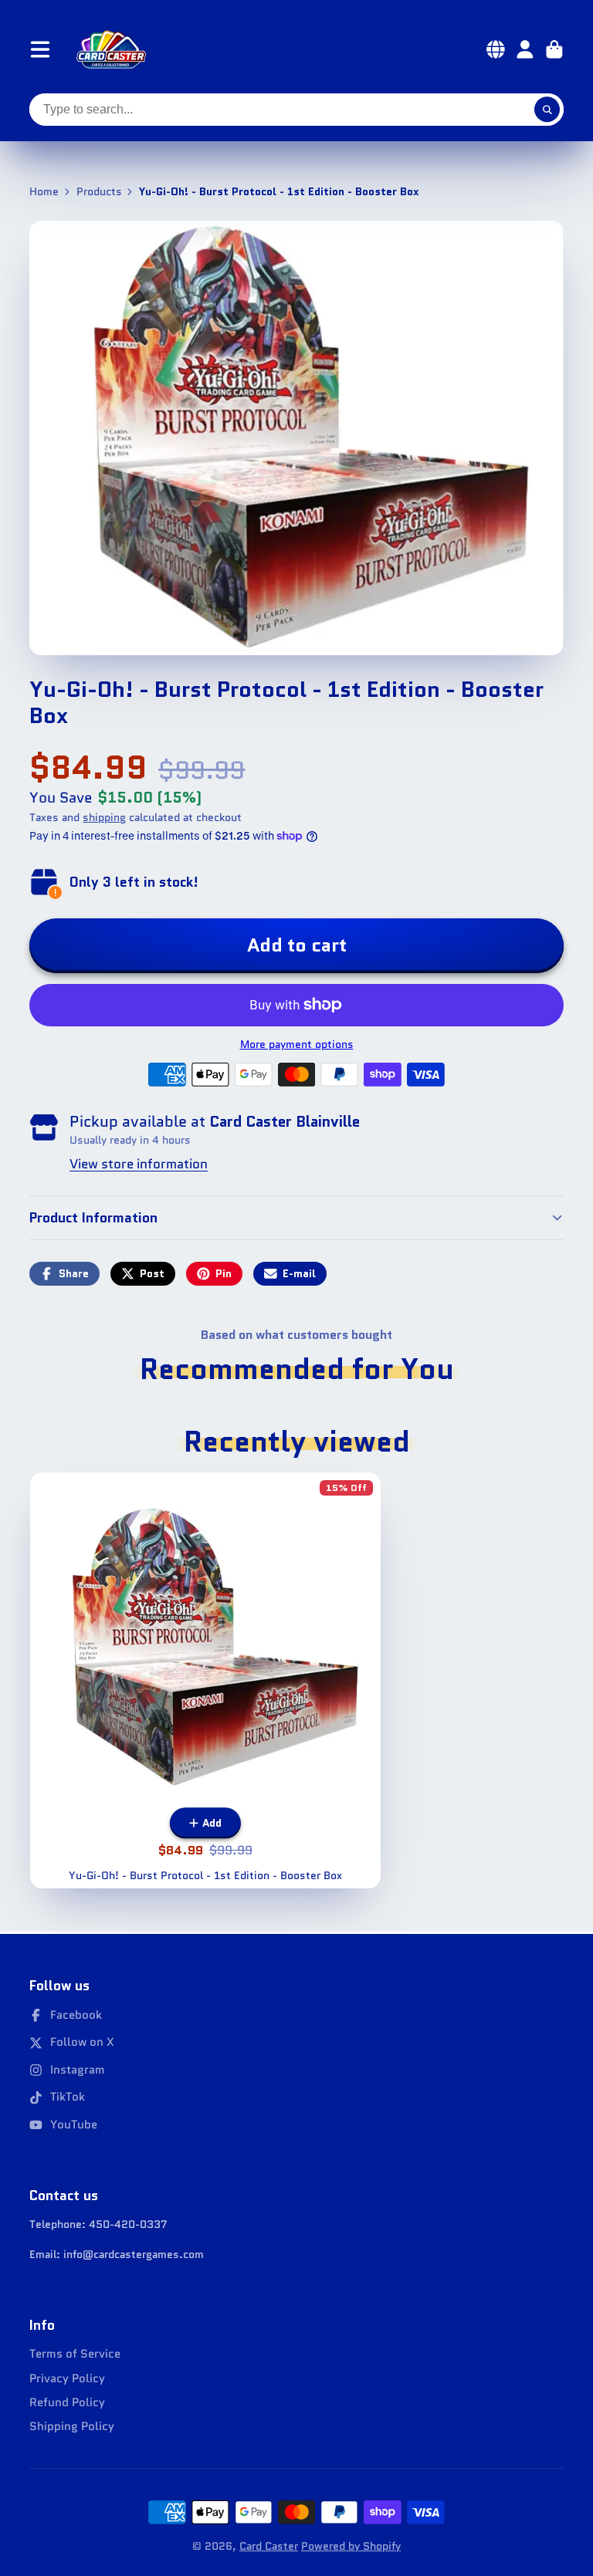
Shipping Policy (72, 2427)
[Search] (547, 110)
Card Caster (269, 2546)
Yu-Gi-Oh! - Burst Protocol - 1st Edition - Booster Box (206, 1680)
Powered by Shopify (351, 2546)
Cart (554, 49)
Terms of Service (75, 2354)
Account (525, 49)
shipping (104, 817)
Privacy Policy (67, 2379)
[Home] (111, 49)
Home (44, 192)
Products (99, 192)
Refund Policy (67, 2403)
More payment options (297, 1045)
